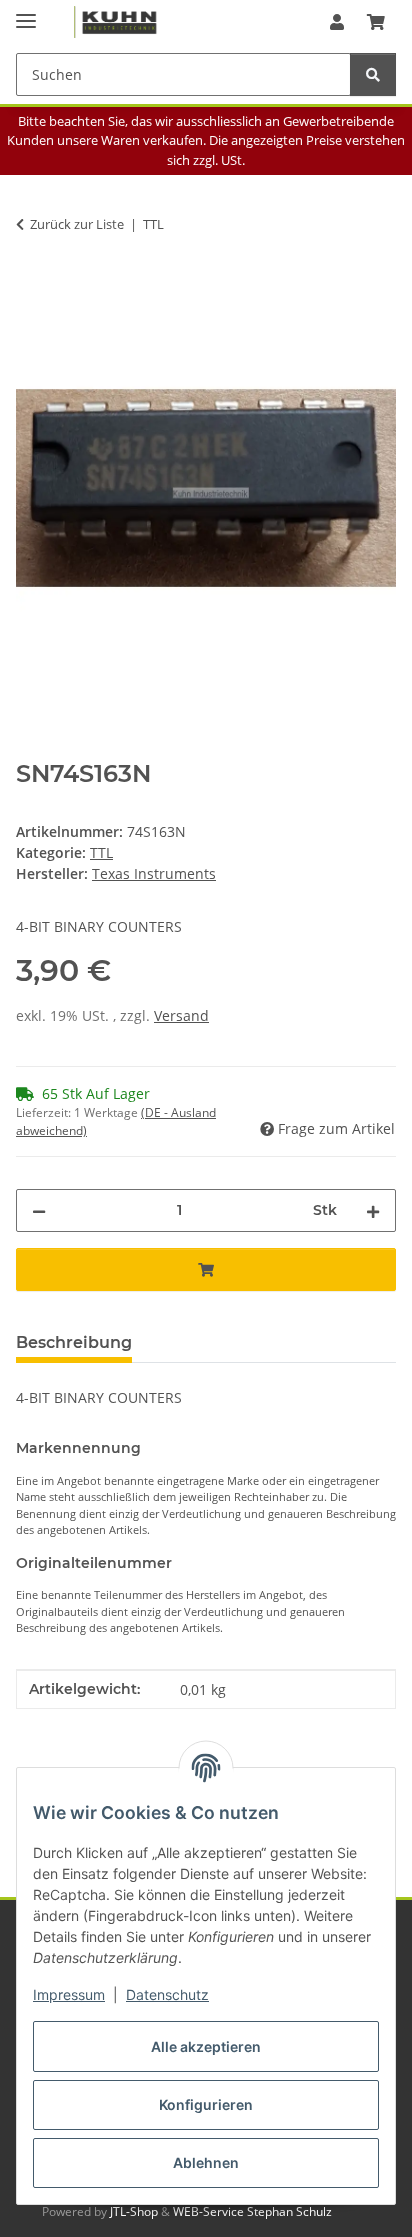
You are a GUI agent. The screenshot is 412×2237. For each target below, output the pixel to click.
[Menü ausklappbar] (26, 12)
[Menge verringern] (39, 1210)
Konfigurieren (206, 2104)
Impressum (69, 1994)
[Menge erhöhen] (373, 1210)
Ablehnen (206, 2162)
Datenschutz (167, 1994)
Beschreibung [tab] (74, 1342)
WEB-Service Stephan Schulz (252, 2211)
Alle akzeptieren (206, 2046)
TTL (101, 852)
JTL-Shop (135, 2211)
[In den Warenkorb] (32, 287)
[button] (337, 22)
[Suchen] (373, 74)
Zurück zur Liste (77, 224)
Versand (181, 1015)
